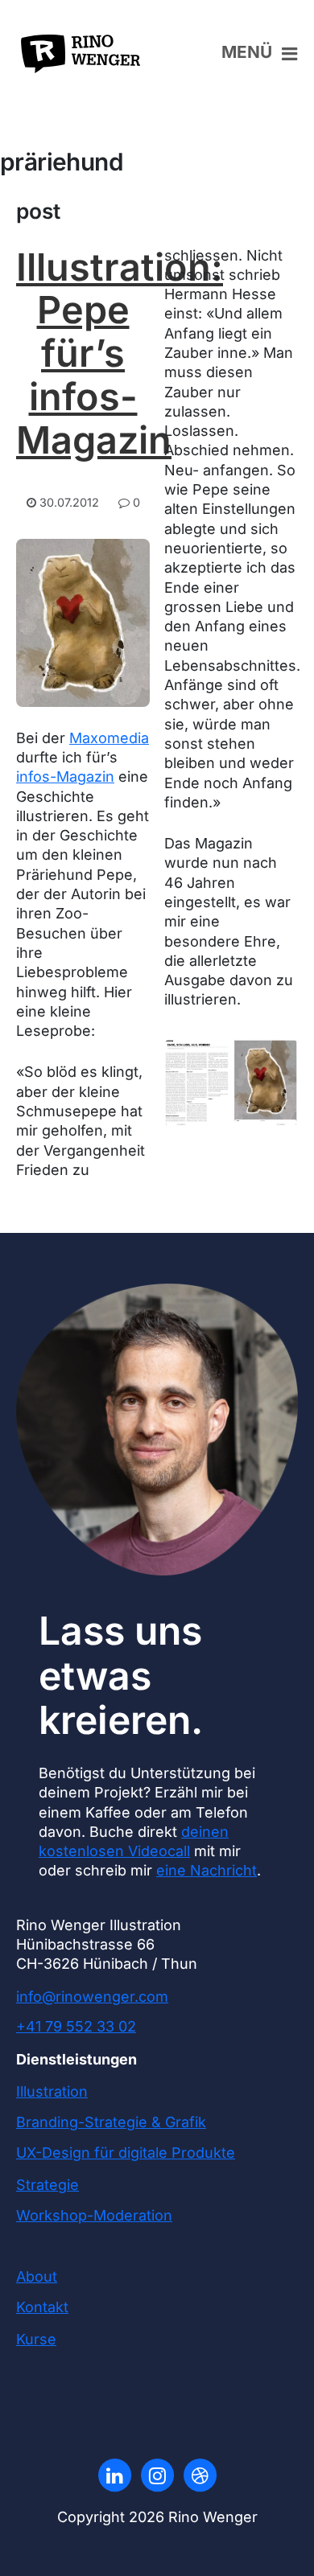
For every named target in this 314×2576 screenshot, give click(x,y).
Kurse (36, 2339)
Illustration (52, 2091)
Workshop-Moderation (94, 2215)
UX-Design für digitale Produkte (126, 2153)
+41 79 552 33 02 (76, 2026)
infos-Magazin (65, 776)
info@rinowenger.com (92, 1997)
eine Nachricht (207, 1870)
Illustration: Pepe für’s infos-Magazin (120, 353)
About (37, 2276)
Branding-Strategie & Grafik (111, 2122)
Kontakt (42, 2307)
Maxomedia (109, 738)
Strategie (48, 2185)
